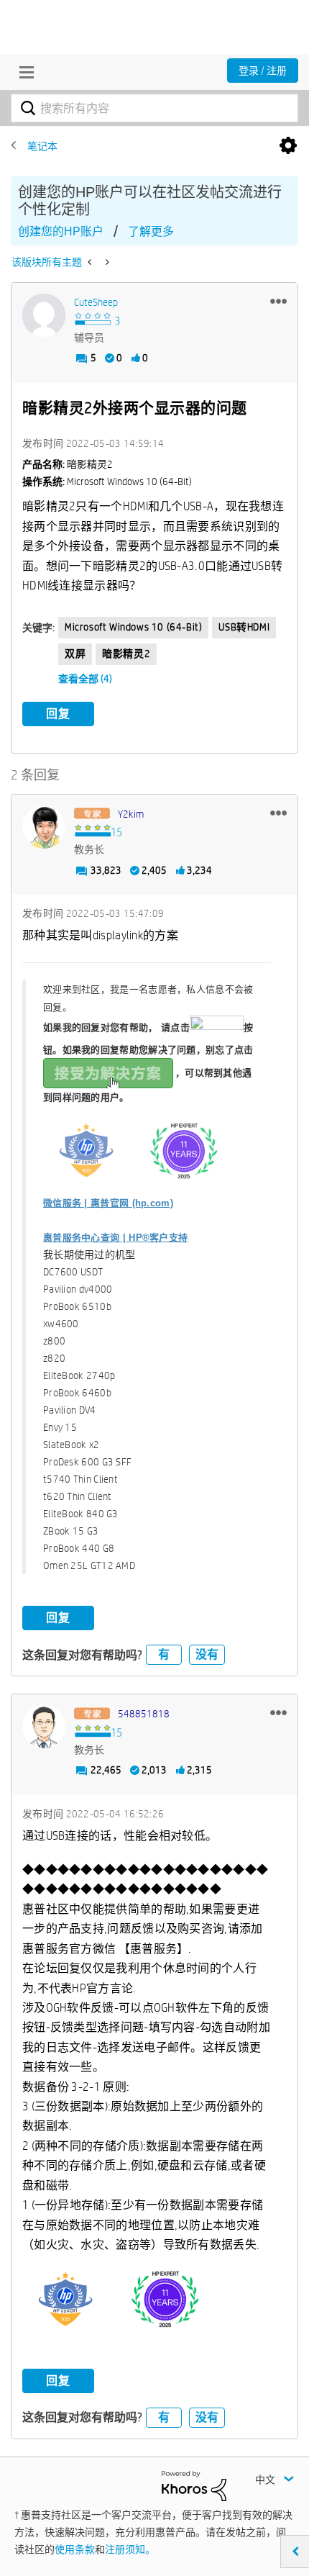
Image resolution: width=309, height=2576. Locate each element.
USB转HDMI (244, 627)
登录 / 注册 (263, 71)
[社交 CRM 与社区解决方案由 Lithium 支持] (194, 2485)
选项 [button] (288, 146)
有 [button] (164, 1654)
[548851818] (44, 1727)
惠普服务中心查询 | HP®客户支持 (115, 1238)
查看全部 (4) (85, 679)
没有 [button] (207, 1654)
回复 (58, 714)
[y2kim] (44, 827)
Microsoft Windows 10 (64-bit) (133, 627)
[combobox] (154, 108)
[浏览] (23, 72)
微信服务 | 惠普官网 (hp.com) (108, 1203)
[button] (278, 301)
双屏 (75, 654)
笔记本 (42, 146)
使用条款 (75, 2549)
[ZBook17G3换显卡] (91, 262)
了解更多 (151, 231)
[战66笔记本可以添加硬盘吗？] (106, 262)
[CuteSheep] (44, 315)
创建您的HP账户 (61, 231)
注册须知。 (130, 2549)
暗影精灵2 (126, 654)
